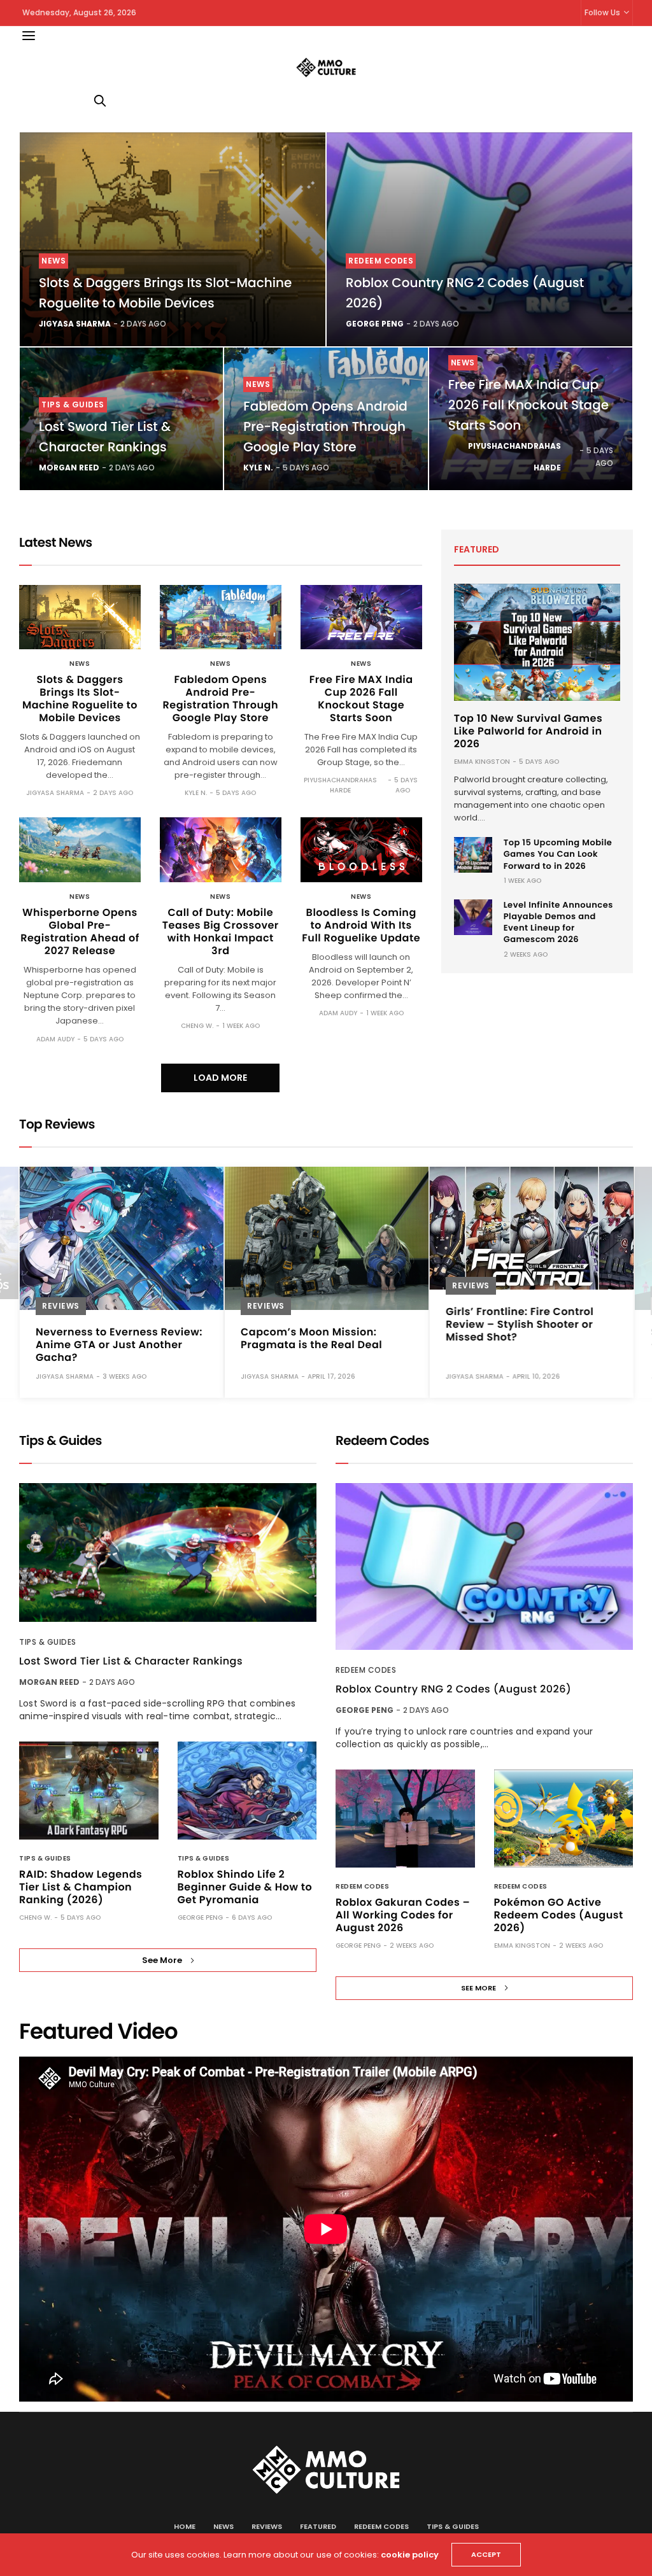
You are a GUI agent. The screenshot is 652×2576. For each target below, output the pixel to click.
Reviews (61, 1306)
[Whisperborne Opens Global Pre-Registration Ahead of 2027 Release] (80, 849)
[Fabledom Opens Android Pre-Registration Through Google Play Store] (221, 617)
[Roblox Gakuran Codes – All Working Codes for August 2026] (405, 1819)
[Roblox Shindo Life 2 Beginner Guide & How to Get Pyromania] (247, 1791)
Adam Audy (55, 1039)
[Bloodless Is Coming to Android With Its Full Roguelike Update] (361, 849)
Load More (220, 1078)
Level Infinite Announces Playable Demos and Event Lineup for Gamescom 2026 (558, 922)
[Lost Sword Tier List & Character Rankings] (168, 1553)
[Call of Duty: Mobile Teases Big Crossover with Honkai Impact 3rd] (221, 849)
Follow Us (602, 12)
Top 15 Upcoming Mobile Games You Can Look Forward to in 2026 (558, 854)
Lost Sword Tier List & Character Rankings (131, 1661)
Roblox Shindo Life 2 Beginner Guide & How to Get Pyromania (245, 1887)
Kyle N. (258, 468)
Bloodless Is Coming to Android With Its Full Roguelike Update (361, 925)
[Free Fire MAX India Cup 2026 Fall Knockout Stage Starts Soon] (361, 617)
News (53, 261)
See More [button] (162, 1960)
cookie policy (410, 2555)
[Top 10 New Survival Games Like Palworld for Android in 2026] (537, 642)
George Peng (375, 324)
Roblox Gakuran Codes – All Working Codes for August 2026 (403, 1915)
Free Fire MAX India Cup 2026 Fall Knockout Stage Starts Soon (528, 405)
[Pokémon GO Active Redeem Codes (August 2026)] (564, 1819)
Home (185, 2526)
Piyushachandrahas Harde (514, 457)
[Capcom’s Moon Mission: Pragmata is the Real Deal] (327, 1238)
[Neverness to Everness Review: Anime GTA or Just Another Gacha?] (122, 1238)
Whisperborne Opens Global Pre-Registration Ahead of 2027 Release (80, 932)
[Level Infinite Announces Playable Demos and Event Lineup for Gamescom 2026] (473, 917)
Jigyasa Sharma (75, 324)
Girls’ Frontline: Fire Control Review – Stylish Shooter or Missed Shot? (520, 1324)
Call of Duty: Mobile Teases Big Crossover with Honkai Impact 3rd (221, 932)
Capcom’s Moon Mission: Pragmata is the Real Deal (311, 1338)
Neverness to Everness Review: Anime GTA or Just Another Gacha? (119, 1345)
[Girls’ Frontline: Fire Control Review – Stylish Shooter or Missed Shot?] (532, 1228)
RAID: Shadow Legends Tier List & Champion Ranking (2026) (81, 1887)
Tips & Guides (73, 405)
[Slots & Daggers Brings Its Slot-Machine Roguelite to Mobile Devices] (173, 239)
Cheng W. (197, 1026)
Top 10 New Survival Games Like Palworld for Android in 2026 (528, 731)
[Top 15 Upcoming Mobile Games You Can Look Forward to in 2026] (473, 855)
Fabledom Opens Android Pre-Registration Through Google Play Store (325, 426)
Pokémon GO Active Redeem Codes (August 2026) (559, 1915)
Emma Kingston (482, 762)
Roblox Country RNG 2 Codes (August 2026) (453, 1689)
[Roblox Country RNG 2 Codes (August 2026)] (479, 239)
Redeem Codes (381, 261)
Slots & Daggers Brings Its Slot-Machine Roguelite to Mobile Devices (80, 699)
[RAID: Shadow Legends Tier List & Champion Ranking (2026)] (89, 1791)
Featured (318, 2526)
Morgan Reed (69, 468)
